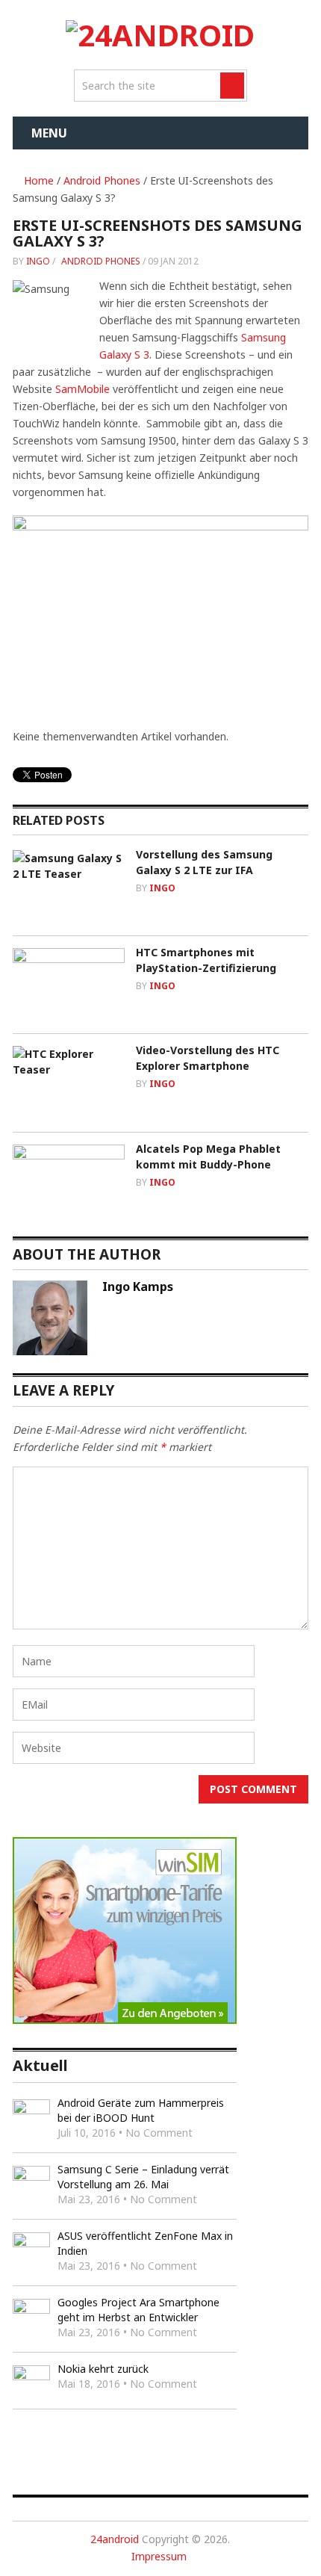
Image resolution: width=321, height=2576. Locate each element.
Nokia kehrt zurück (103, 2369)
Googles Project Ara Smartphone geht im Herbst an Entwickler (138, 2310)
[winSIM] (125, 2020)
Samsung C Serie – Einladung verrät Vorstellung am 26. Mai (143, 2177)
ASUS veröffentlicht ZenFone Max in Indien (145, 2243)
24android (115, 2539)
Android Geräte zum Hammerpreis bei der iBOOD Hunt (141, 2110)
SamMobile (82, 389)
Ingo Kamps (138, 1287)
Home (37, 180)
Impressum (159, 2556)
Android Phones (102, 180)
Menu (49, 133)
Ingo (38, 261)
